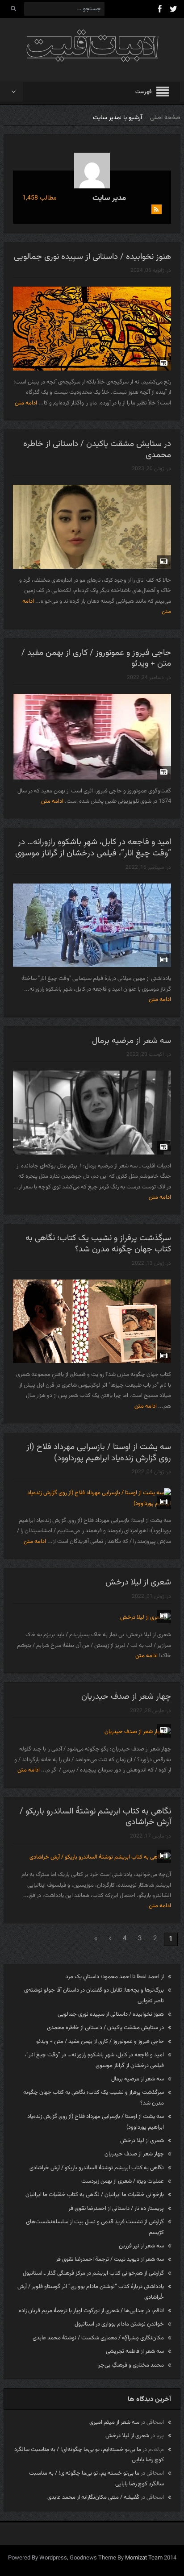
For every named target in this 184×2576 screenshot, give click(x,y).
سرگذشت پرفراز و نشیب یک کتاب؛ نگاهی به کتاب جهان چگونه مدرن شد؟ (98, 1244)
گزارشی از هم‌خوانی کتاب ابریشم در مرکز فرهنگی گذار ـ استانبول (93, 2273)
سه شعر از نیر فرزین (141, 2246)
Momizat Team (144, 2558)
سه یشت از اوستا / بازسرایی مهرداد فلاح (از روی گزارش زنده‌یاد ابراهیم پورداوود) (99, 1453)
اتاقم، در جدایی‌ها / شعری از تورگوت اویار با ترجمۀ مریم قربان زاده (91, 2311)
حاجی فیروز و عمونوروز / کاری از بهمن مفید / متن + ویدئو (96, 659)
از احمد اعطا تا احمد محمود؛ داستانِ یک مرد (115, 1977)
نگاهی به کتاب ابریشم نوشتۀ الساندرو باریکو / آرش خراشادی (95, 1817)
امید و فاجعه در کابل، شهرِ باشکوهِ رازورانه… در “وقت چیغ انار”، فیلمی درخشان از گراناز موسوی (93, 848)
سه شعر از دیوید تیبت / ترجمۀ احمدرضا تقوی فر (110, 2259)
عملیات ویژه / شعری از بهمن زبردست (123, 2181)
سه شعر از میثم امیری (114, 2422)
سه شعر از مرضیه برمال (132, 1041)
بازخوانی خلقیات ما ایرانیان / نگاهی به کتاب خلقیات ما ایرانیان (95, 2195)
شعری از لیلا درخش (138, 1582)
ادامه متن (25, 403)
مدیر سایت (109, 198)
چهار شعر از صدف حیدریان (126, 1697)
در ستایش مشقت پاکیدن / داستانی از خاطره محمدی (97, 450)
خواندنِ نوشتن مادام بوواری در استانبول (119, 2324)
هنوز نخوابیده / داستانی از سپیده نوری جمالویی (92, 257)
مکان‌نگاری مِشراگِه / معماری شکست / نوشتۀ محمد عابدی (98, 2338)
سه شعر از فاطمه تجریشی (135, 2351)
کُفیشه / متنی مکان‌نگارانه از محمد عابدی (93, 2497)
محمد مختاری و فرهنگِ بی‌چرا (131, 2365)
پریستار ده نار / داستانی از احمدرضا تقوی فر (116, 2209)
